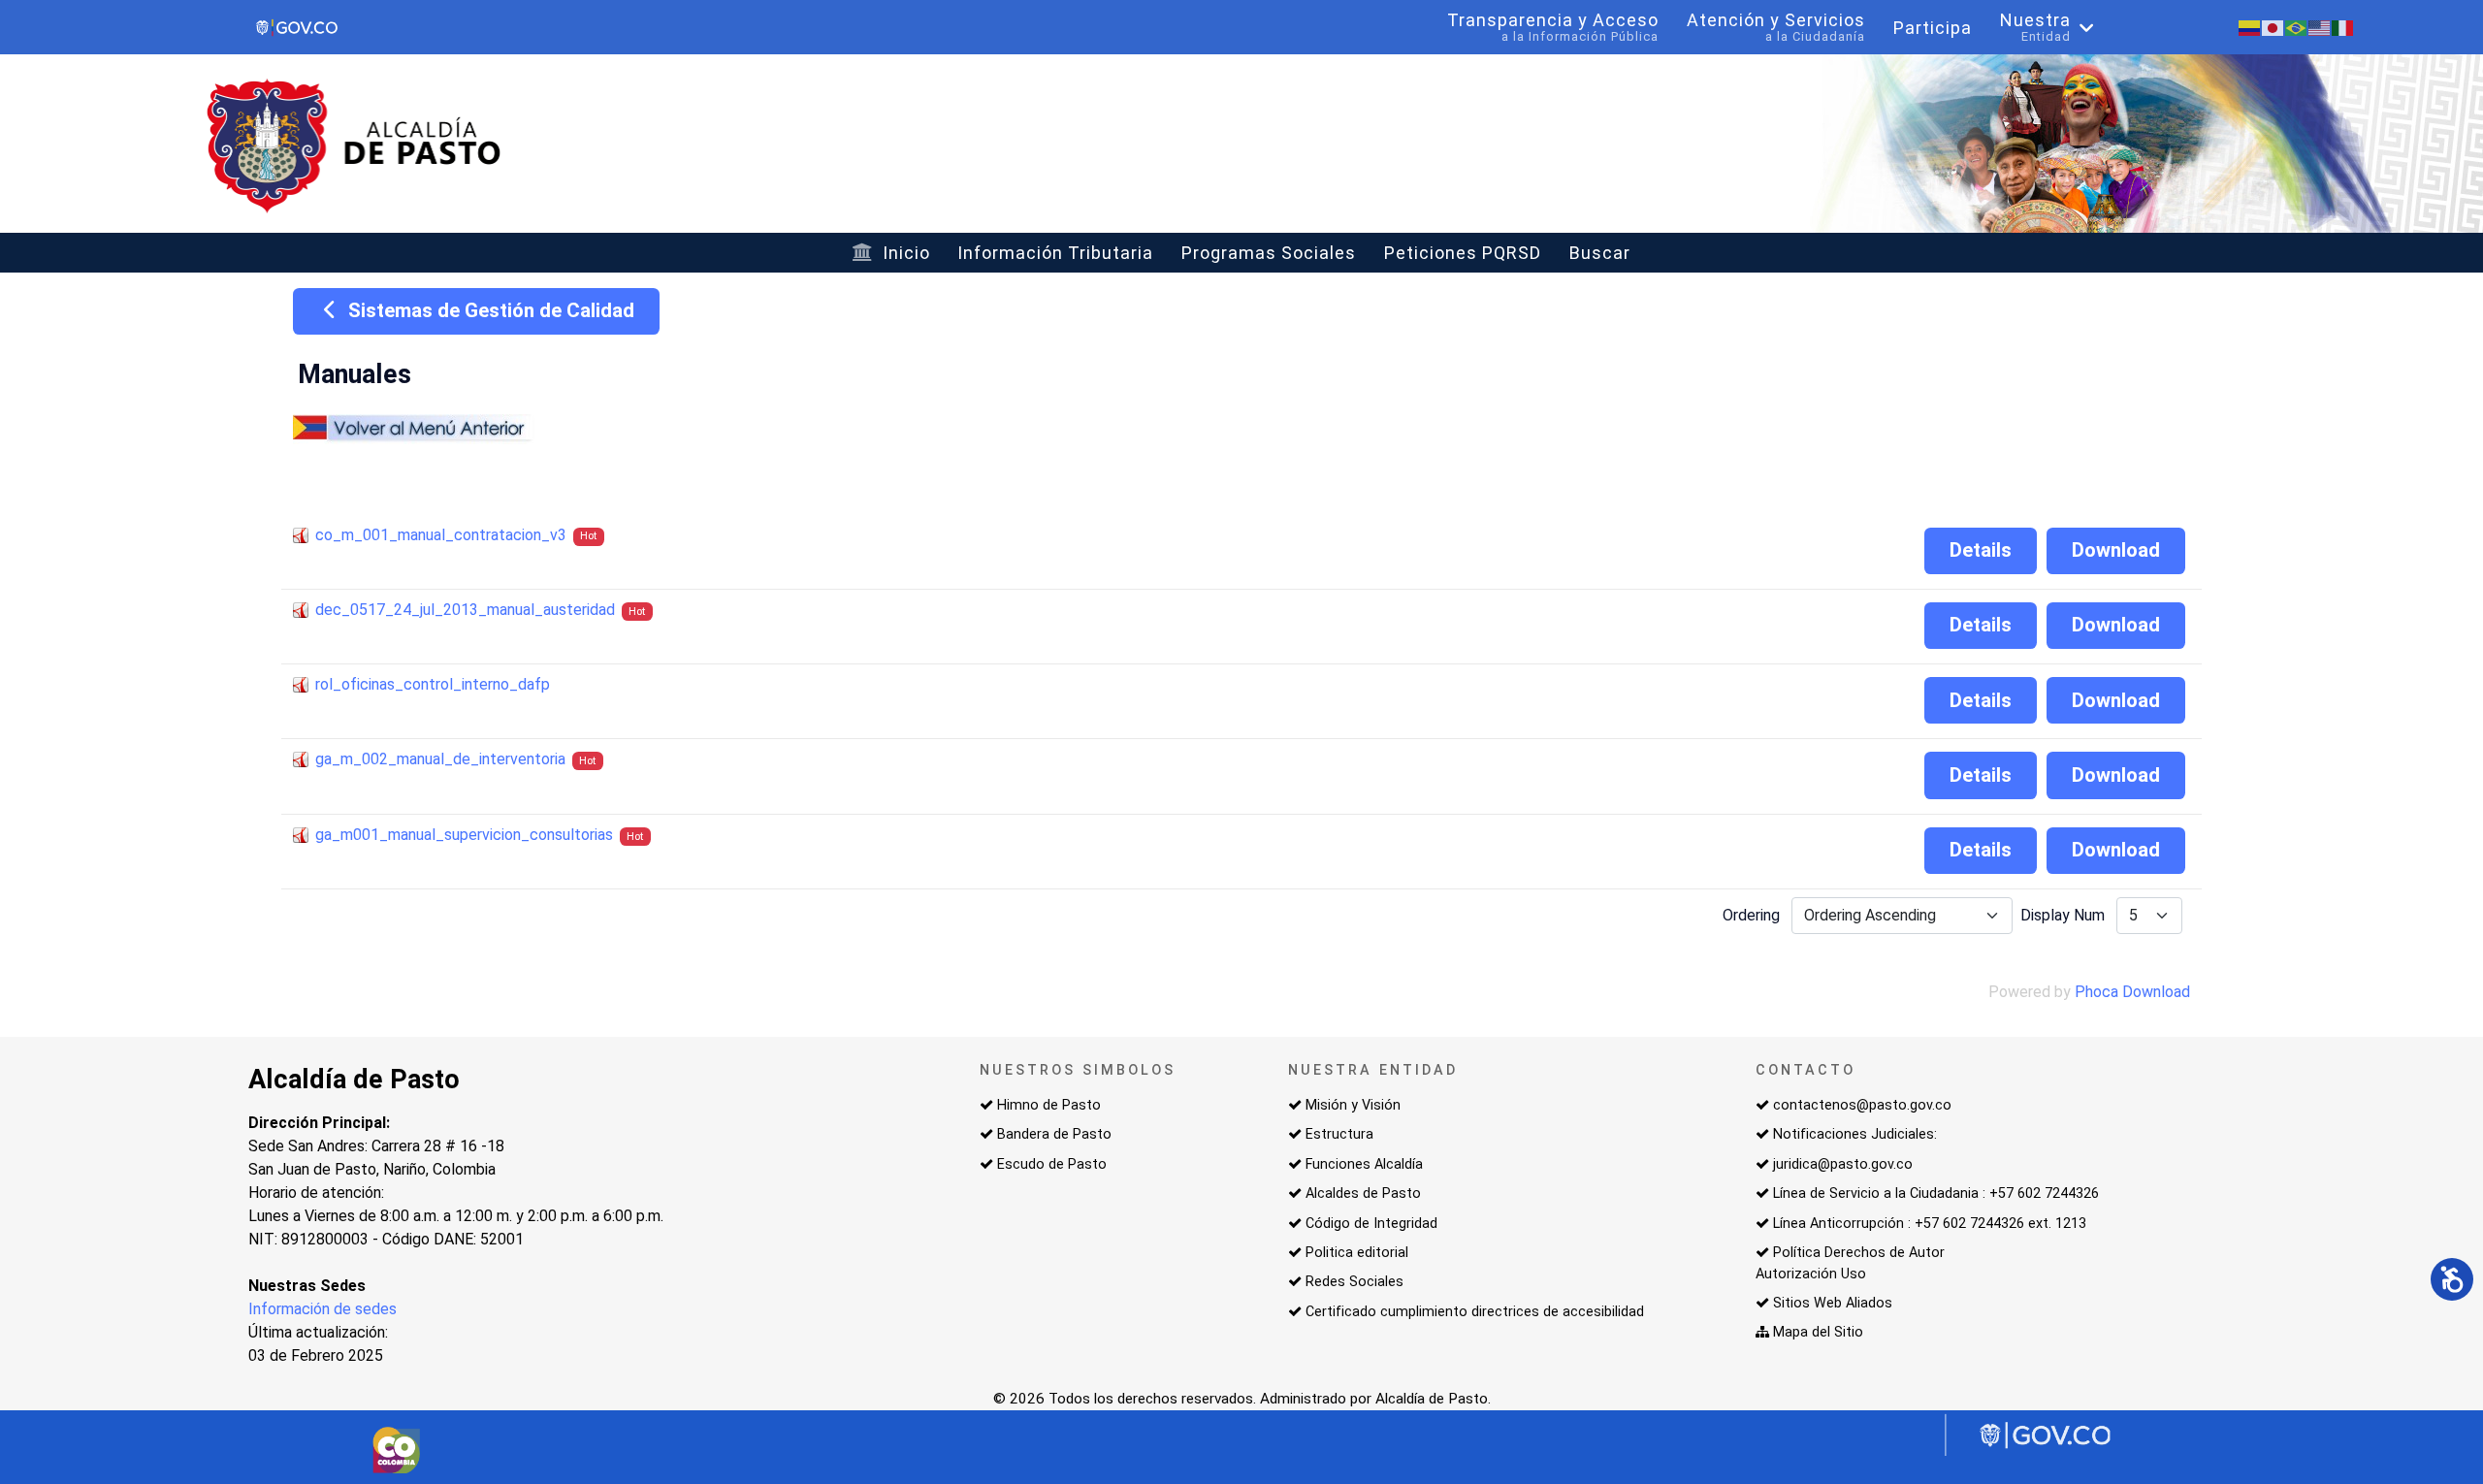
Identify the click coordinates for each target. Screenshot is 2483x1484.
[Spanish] (2250, 27)
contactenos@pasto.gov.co (1862, 1105)
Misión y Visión (1353, 1105)
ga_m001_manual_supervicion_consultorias (464, 835)
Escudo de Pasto (1052, 1164)
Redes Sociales (1354, 1282)
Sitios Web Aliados (1833, 1303)
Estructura (1339, 1134)
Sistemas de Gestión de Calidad (489, 310)
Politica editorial (1357, 1253)
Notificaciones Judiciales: (1855, 1134)
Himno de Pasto (1049, 1105)
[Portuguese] (2297, 27)
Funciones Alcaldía (1364, 1164)
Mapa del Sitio (1818, 1332)
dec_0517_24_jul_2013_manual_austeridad (465, 610)
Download (2116, 550)
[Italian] (2343, 27)
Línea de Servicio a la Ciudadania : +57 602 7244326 (1936, 1194)
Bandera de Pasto (1054, 1134)
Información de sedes (322, 1309)
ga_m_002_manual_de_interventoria (440, 759)
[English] (2320, 27)
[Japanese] (2273, 27)
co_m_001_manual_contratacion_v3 (441, 535)
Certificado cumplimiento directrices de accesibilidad (1475, 1312)
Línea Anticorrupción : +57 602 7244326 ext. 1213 (1930, 1224)
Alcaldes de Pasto (1363, 1194)
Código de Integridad (1371, 1224)
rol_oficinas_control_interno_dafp (433, 684)
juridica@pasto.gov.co (1843, 1164)
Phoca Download (2132, 992)
